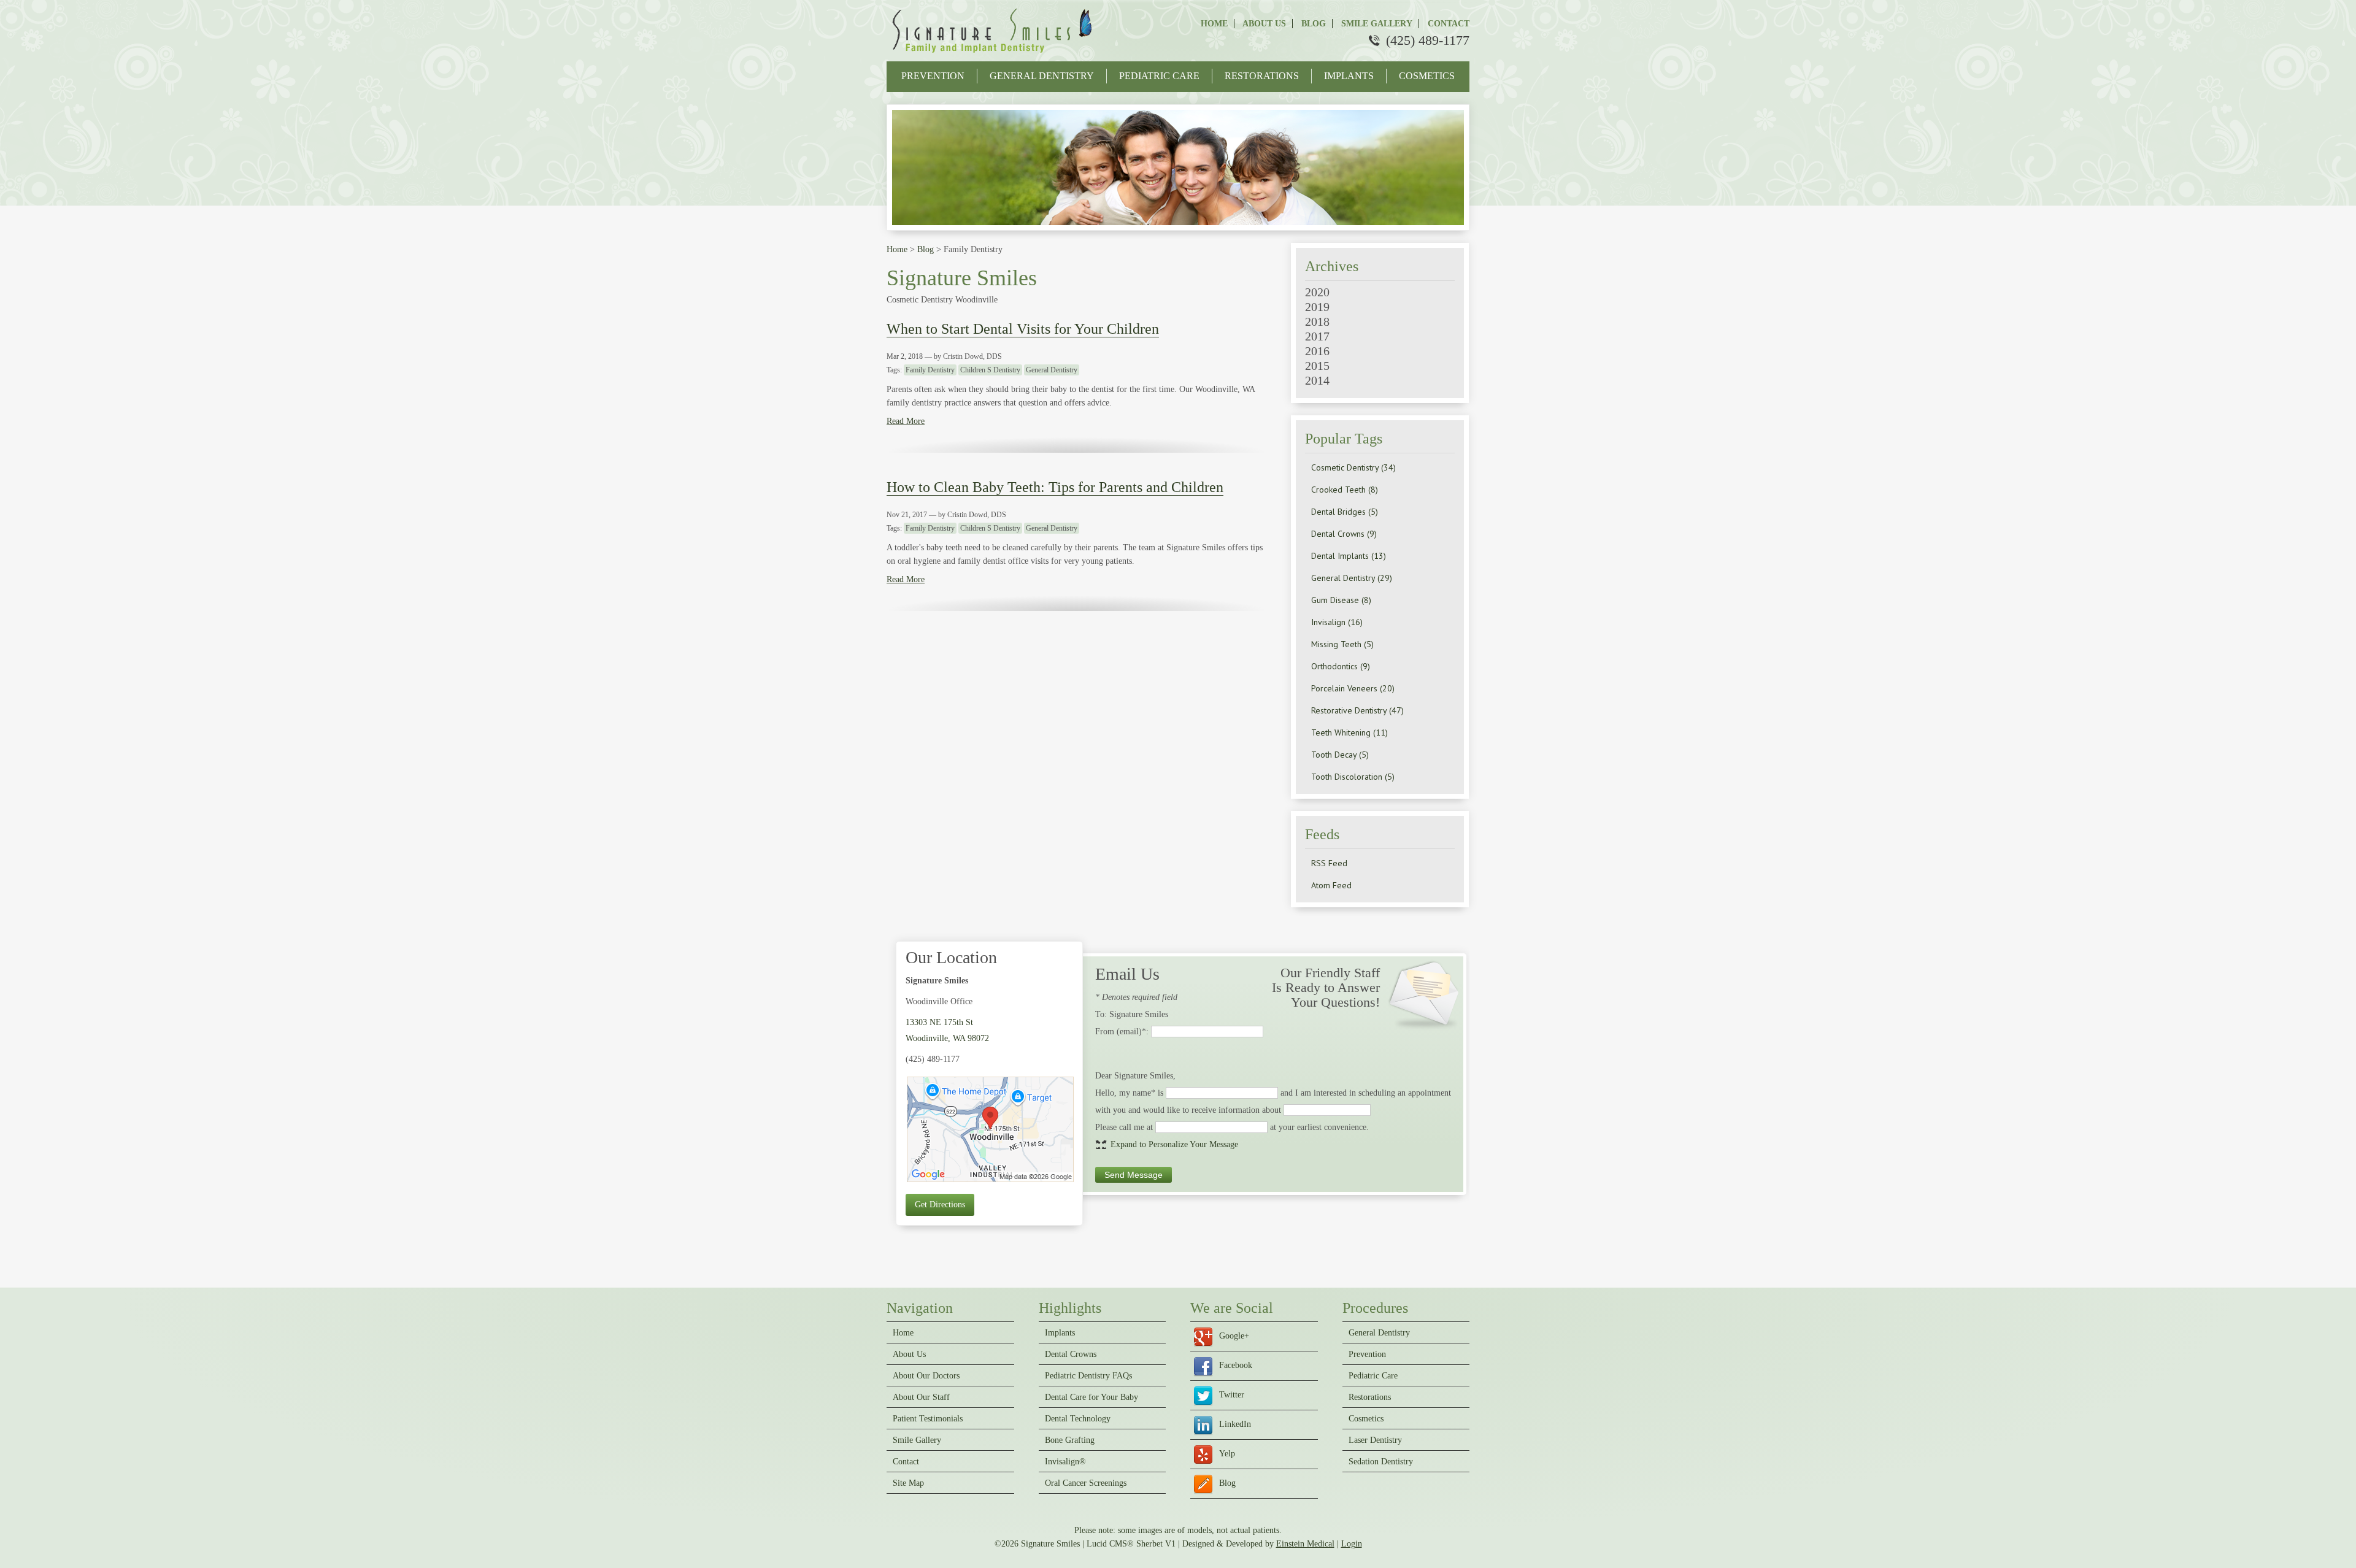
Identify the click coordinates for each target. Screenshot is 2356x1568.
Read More (906, 421)
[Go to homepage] (994, 55)
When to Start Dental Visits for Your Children (1023, 329)
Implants (1349, 76)
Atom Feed (1331, 885)
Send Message (1134, 1175)
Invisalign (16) (1337, 622)
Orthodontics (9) (1341, 666)
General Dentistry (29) (1352, 578)
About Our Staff (921, 1397)
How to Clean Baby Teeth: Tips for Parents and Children (1055, 487)
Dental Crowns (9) (1344, 534)
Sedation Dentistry (1381, 1462)
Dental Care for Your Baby (1091, 1397)
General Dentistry (1042, 76)
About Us (1263, 24)
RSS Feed (1329, 863)
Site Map (908, 1483)
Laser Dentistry (1375, 1440)
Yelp (1227, 1454)
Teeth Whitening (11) (1349, 732)
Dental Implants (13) (1349, 556)
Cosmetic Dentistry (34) (1353, 467)
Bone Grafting (1070, 1440)
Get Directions (940, 1205)
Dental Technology (1078, 1419)
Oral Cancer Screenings (1086, 1483)
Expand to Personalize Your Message (1174, 1144)
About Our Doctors (926, 1376)
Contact (1447, 24)
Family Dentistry (930, 370)
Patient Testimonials (928, 1419)
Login (1352, 1544)
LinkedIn (1235, 1424)
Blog (1312, 24)
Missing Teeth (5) (1342, 644)
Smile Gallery (1376, 24)
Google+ (1234, 1336)
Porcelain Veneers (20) (1353, 688)
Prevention (933, 76)
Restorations (1262, 76)
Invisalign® (1065, 1462)
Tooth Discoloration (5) (1353, 777)
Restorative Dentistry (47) (1357, 710)
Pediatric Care (1159, 76)
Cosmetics (1427, 76)
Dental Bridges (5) (1345, 512)
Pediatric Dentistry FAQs (1088, 1376)
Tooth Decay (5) (1340, 755)
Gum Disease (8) (1341, 600)
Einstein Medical (1305, 1544)
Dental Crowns (1071, 1355)
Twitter (1232, 1395)
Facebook (1236, 1365)
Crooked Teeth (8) (1345, 490)
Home (1214, 24)
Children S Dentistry (990, 370)
